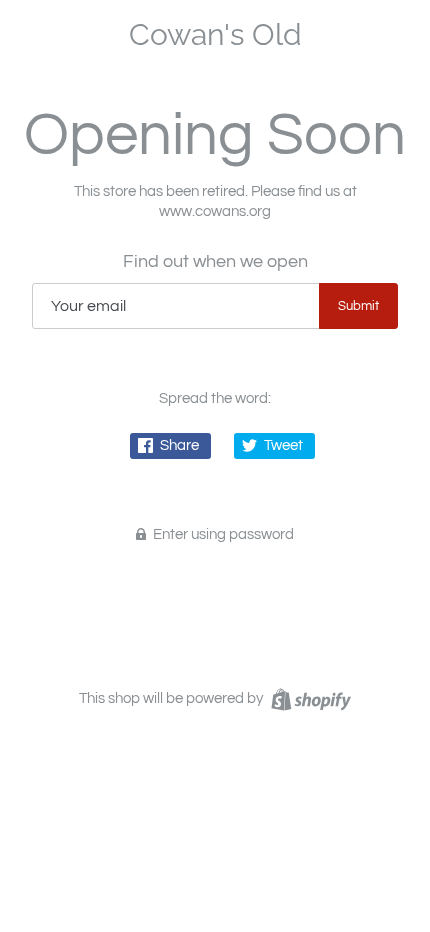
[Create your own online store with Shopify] (308, 698)
